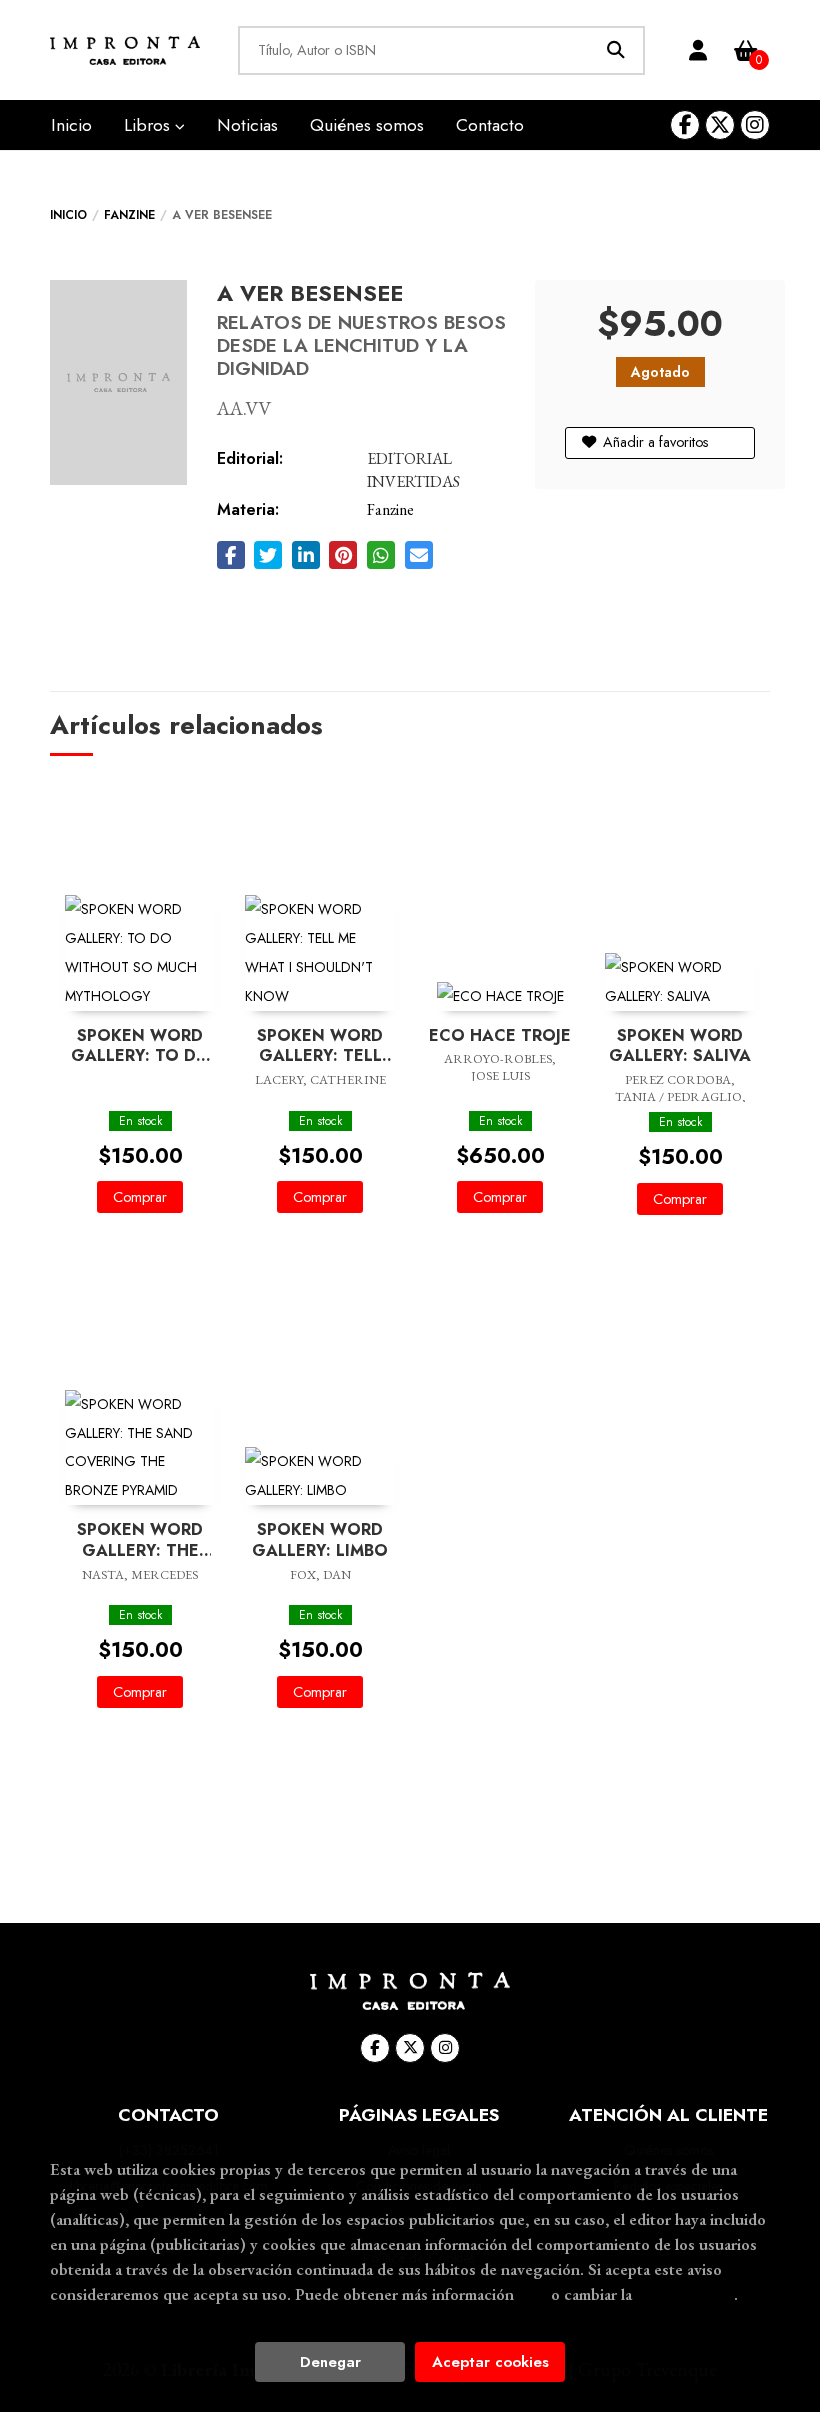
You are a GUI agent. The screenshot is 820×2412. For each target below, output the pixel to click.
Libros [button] (149, 125)
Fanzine (129, 215)
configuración (685, 2294)
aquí (532, 2294)
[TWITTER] (720, 125)
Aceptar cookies (490, 2362)
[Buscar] (615, 50)
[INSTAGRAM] (755, 125)
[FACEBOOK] (685, 125)
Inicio (68, 215)
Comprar (140, 1197)
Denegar (330, 2362)
